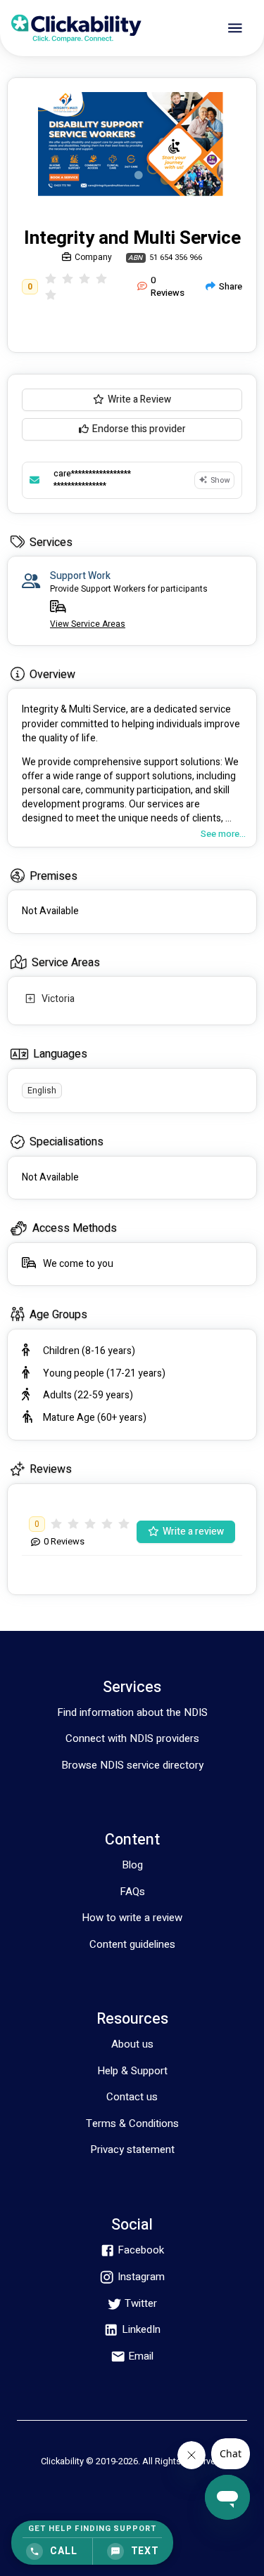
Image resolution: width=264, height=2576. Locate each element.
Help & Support (132, 2071)
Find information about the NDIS (132, 1712)
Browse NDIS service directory (132, 1765)
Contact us (132, 2097)
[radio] (51, 279)
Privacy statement (132, 2149)
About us (132, 2044)
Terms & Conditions (132, 2123)
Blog (132, 1865)
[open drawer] (235, 28)
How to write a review (132, 1918)
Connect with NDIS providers (132, 1738)
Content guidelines (132, 1944)
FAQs (132, 1892)
